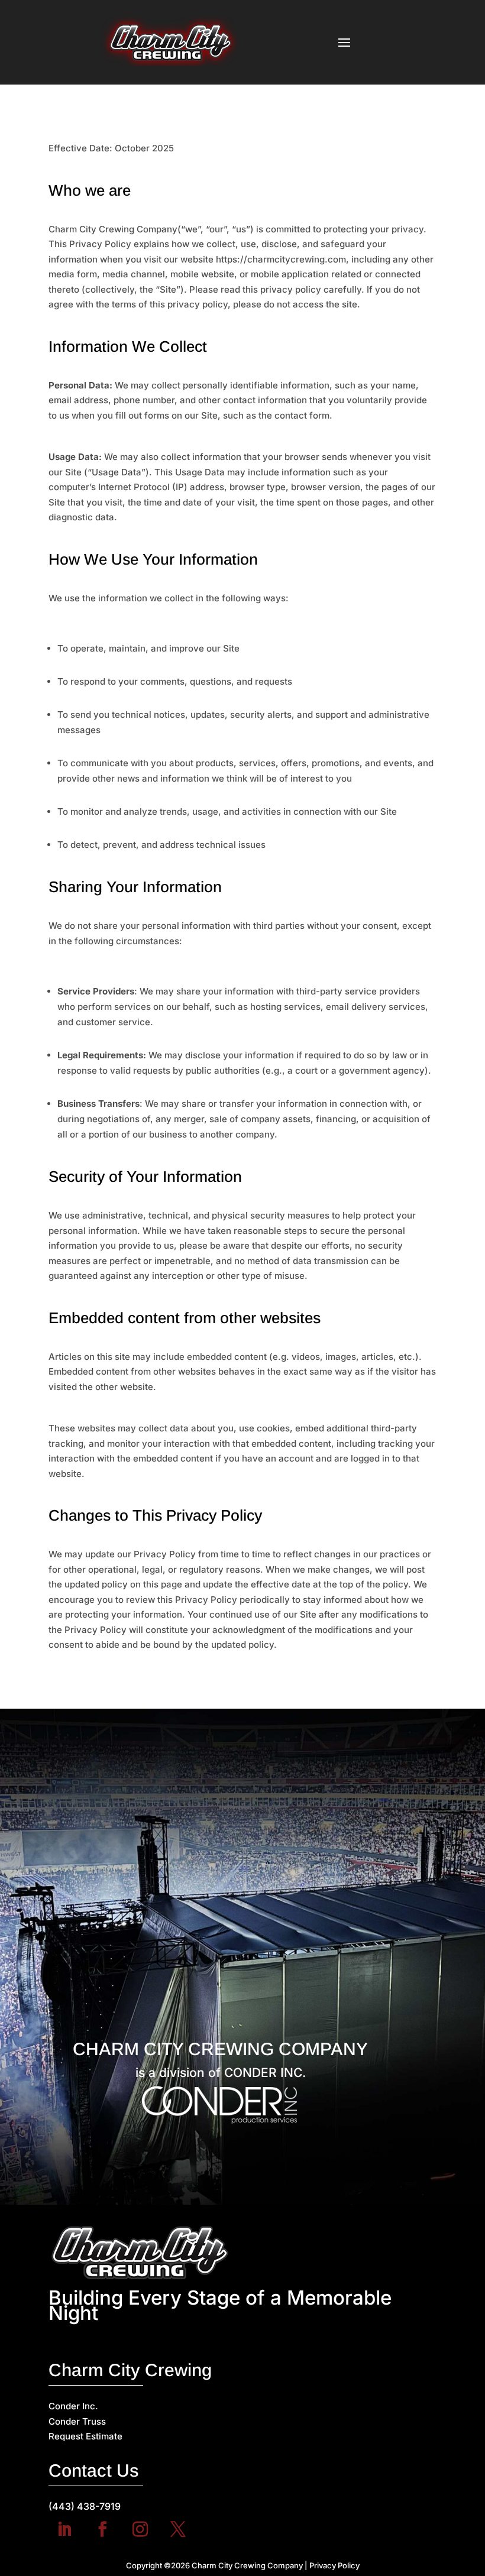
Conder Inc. (73, 2406)
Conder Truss (77, 2421)
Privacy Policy (334, 2565)
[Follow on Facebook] (102, 2529)
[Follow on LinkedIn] (64, 2529)
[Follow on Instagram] (140, 2529)
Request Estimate (85, 2436)
